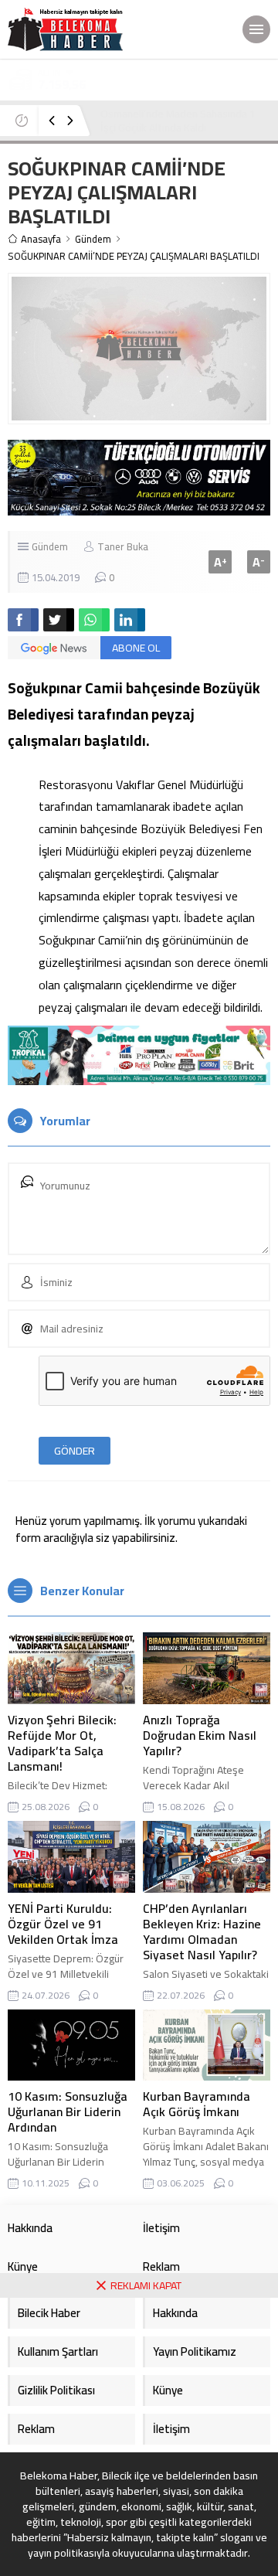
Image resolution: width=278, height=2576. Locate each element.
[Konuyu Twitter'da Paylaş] (59, 620)
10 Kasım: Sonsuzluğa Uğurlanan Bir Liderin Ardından (68, 2112)
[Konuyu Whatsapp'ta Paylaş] (94, 620)
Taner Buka (123, 546)
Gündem (93, 239)
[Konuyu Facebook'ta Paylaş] (23, 620)
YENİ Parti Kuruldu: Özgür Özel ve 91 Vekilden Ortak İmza (63, 1924)
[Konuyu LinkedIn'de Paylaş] (130, 620)
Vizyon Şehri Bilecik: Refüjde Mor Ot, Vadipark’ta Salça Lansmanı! (62, 1743)
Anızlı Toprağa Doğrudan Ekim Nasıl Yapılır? (200, 1735)
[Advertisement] (139, 2437)
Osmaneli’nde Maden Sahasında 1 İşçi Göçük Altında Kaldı (178, 121)
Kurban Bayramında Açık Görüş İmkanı (197, 2104)
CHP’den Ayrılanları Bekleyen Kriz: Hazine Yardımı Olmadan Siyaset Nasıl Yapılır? (202, 1931)
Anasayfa (41, 239)
